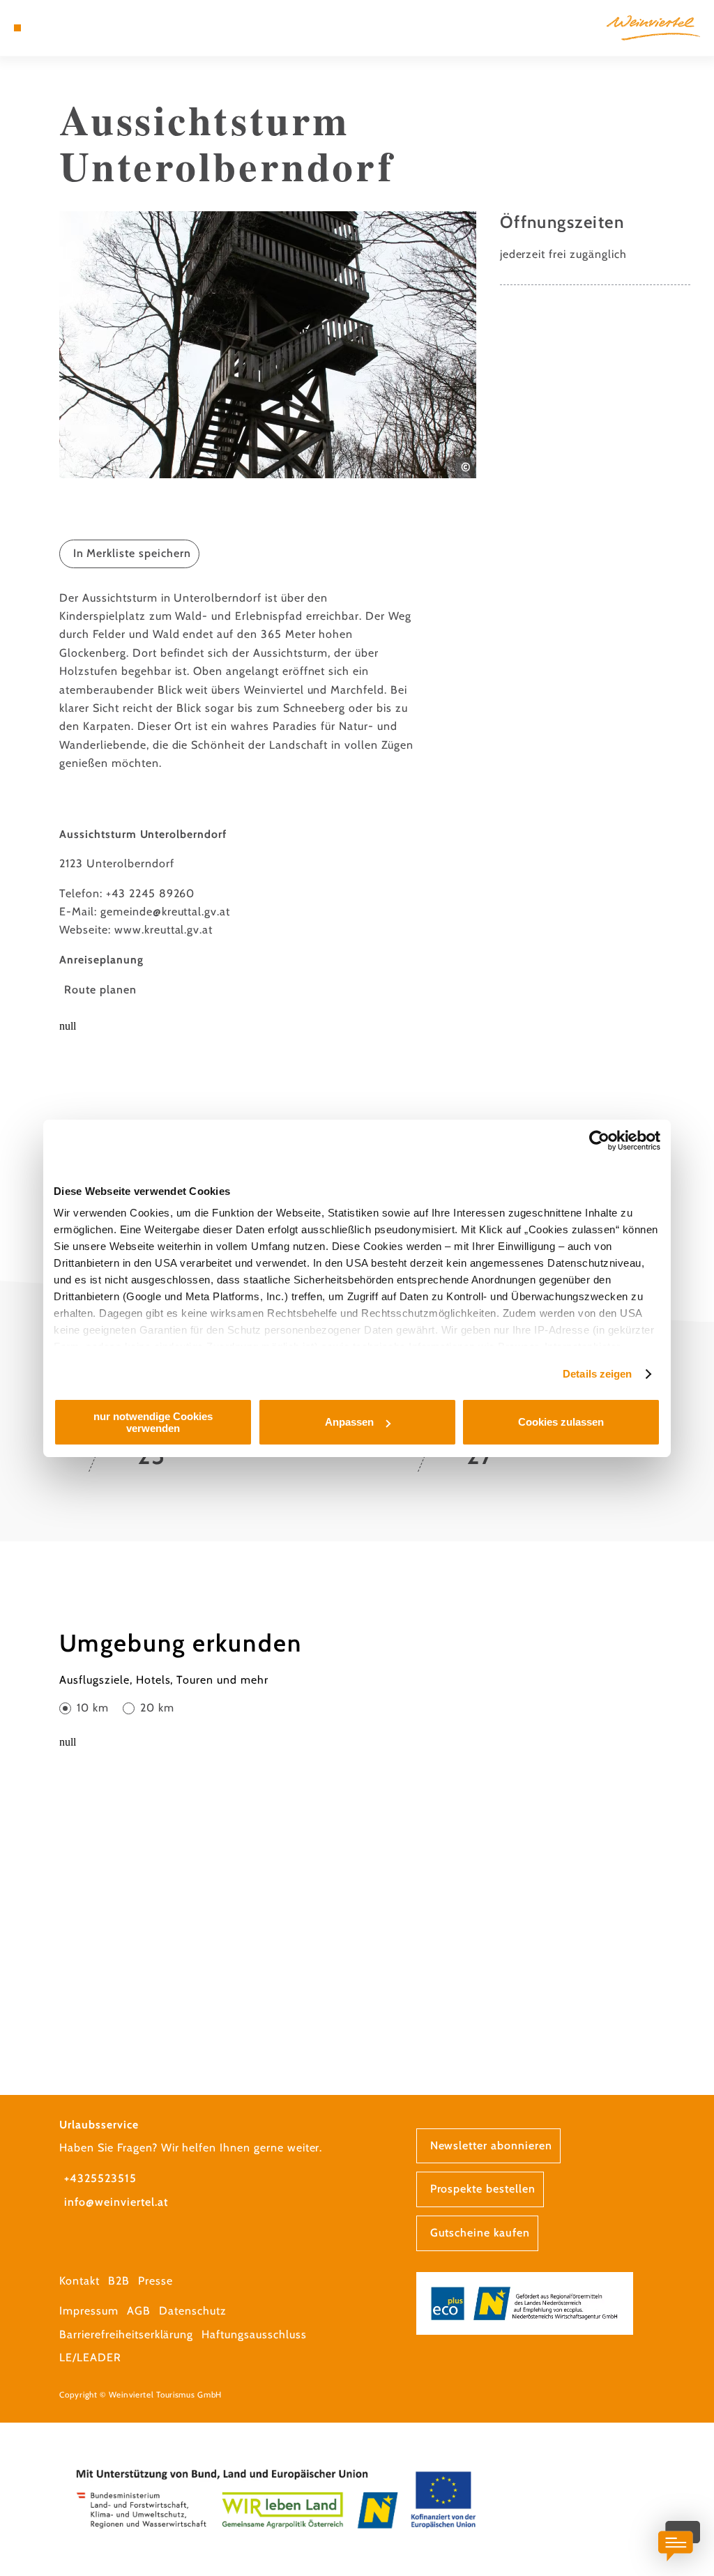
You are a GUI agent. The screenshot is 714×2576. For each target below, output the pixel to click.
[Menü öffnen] (17, 28)
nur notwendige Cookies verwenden (153, 1422)
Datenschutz (193, 2311)
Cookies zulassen (561, 1422)
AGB (139, 2311)
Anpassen (349, 1422)
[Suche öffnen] (75, 28)
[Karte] (46, 28)
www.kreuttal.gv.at (164, 930)
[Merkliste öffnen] (61, 28)
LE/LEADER (90, 2357)
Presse (155, 2281)
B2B (119, 2281)
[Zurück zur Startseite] (653, 28)
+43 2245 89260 (150, 893)
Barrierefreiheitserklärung (126, 2334)
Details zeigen (597, 1374)
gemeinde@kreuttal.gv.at (165, 912)
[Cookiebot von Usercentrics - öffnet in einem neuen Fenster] (599, 1141)
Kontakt (79, 2281)
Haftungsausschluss (254, 2334)
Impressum (89, 2311)
